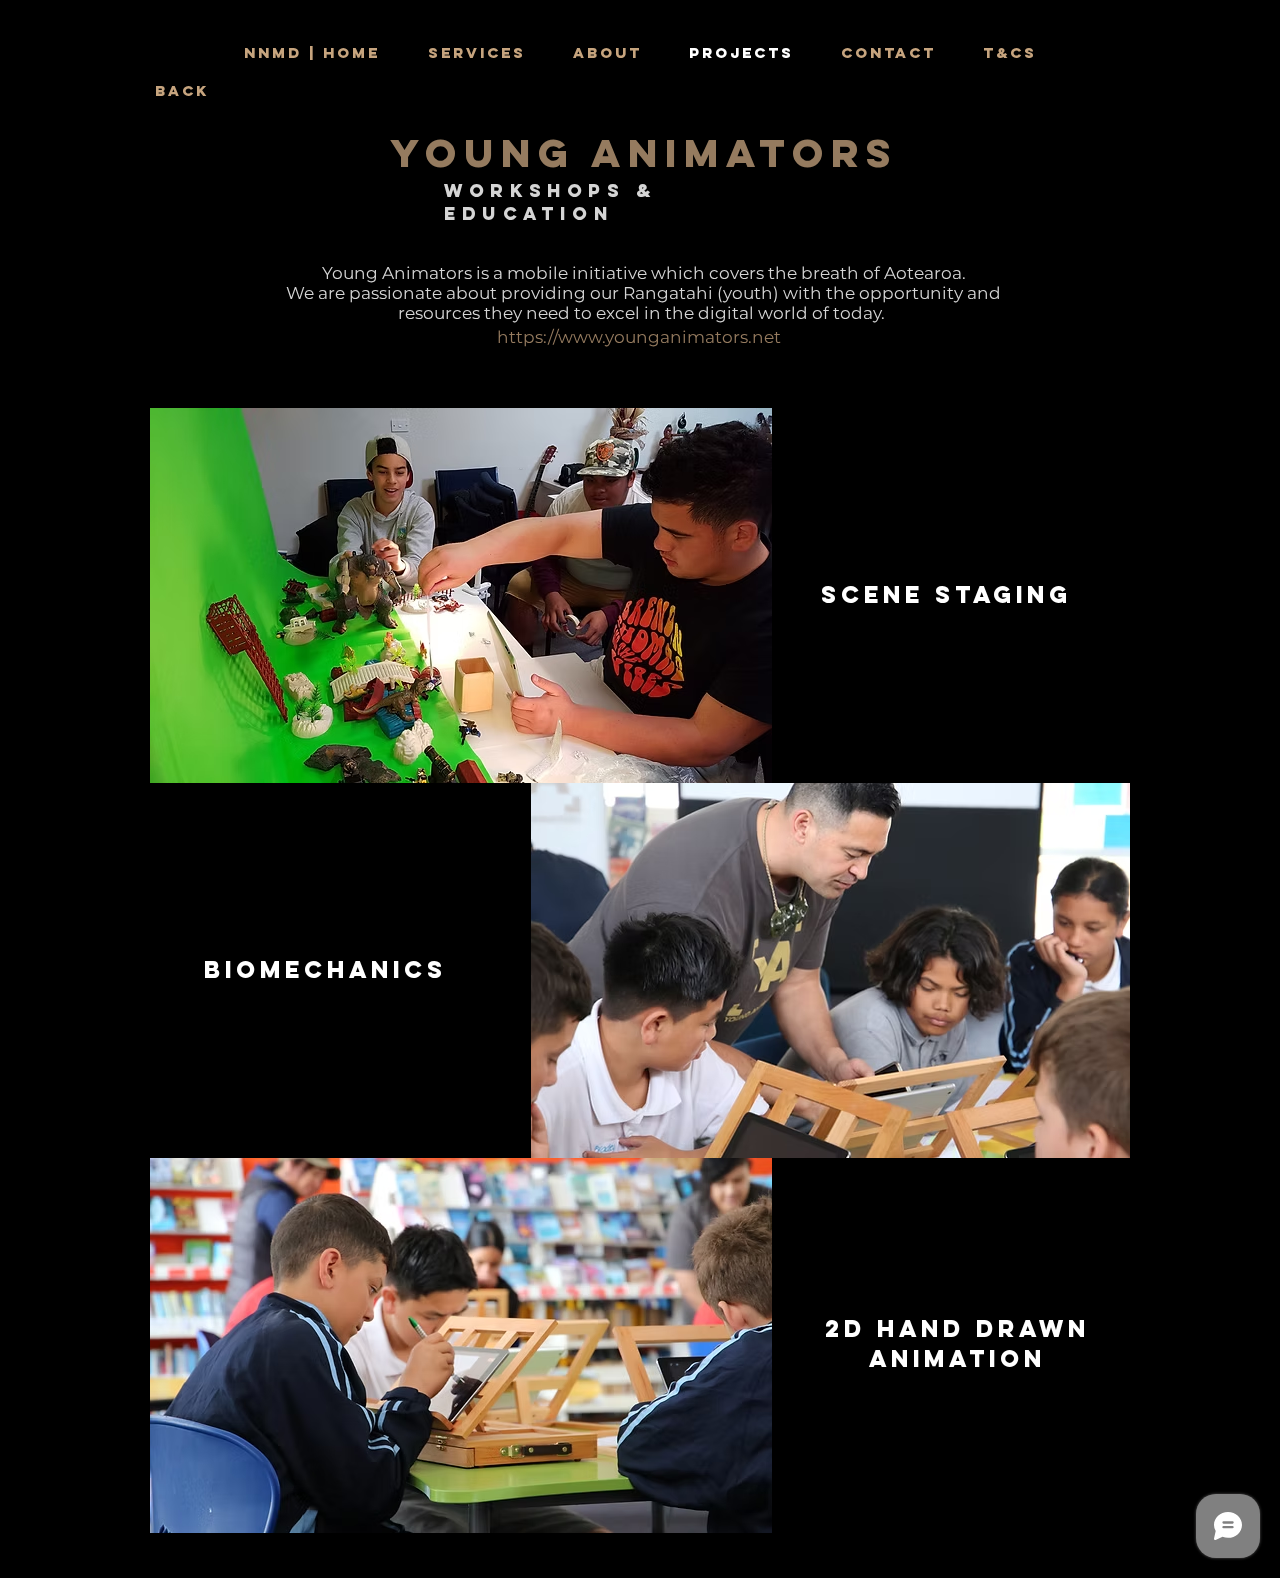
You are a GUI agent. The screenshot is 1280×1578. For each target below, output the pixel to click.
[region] (461, 595)
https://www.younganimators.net (639, 337)
